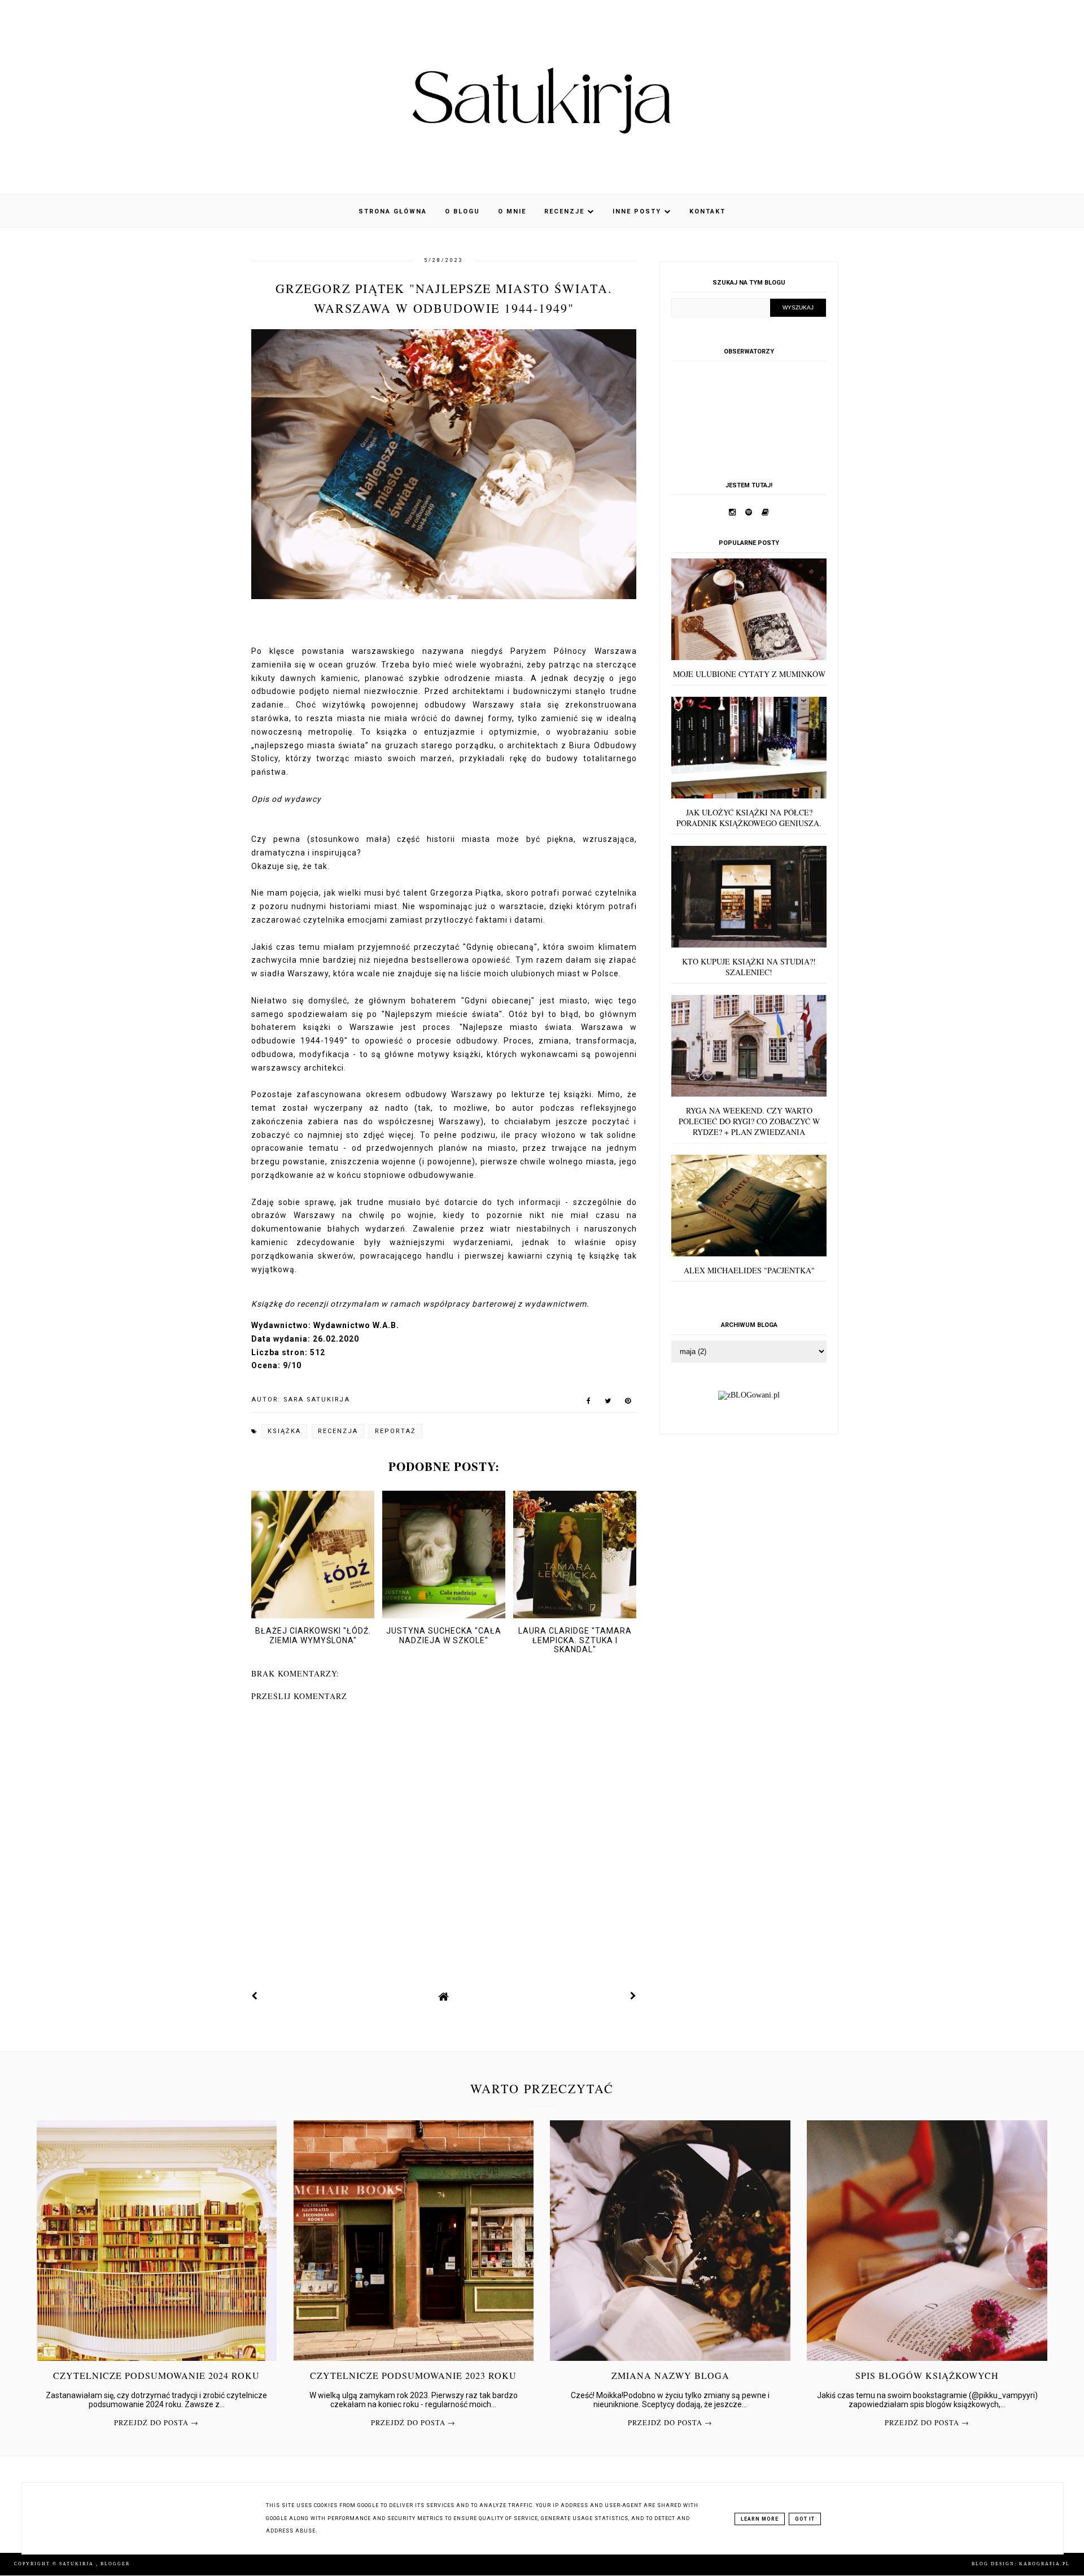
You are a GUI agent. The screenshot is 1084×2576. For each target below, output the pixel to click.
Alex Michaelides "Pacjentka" (749, 1270)
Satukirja (78, 2564)
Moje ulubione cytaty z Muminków (749, 674)
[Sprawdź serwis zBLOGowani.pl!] (749, 1395)
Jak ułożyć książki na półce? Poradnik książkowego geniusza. (749, 818)
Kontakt (707, 211)
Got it (805, 2519)
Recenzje (566, 211)
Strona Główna (393, 211)
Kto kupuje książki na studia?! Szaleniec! (749, 967)
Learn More (760, 2519)
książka (284, 1431)
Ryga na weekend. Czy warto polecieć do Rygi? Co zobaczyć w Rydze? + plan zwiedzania (749, 1121)
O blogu (462, 211)
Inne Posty (638, 211)
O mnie (512, 211)
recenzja (338, 1431)
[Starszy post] (633, 1996)
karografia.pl (1044, 2564)
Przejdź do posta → (156, 2423)
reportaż (395, 1431)
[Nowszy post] (255, 1996)
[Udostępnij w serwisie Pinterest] (628, 1403)
